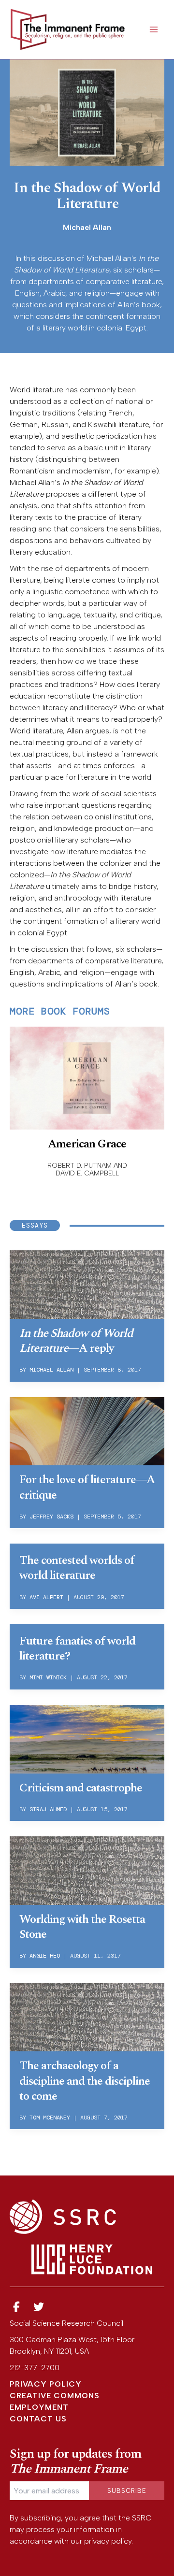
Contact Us (38, 2419)
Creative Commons (55, 2396)
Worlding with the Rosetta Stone (82, 1927)
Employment (39, 2407)
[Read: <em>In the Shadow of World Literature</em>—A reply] (87, 1284)
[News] (16, 2307)
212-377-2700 (35, 2368)
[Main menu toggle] (154, 29)
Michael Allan (51, 1370)
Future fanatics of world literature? (77, 1649)
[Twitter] (39, 2307)
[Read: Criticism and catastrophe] (87, 1738)
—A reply (76, 1341)
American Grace (87, 1144)
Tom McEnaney (50, 2118)
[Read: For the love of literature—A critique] (87, 1431)
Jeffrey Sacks (51, 1517)
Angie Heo (45, 1956)
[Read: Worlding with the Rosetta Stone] (87, 1870)
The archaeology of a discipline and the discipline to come (85, 2081)
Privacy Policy (46, 2384)
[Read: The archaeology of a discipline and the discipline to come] (87, 2017)
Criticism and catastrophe (81, 1788)
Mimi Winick (48, 1677)
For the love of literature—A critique (87, 1487)
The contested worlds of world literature (77, 1568)
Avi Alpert (46, 1597)
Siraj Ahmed (48, 1809)
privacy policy (108, 2541)
